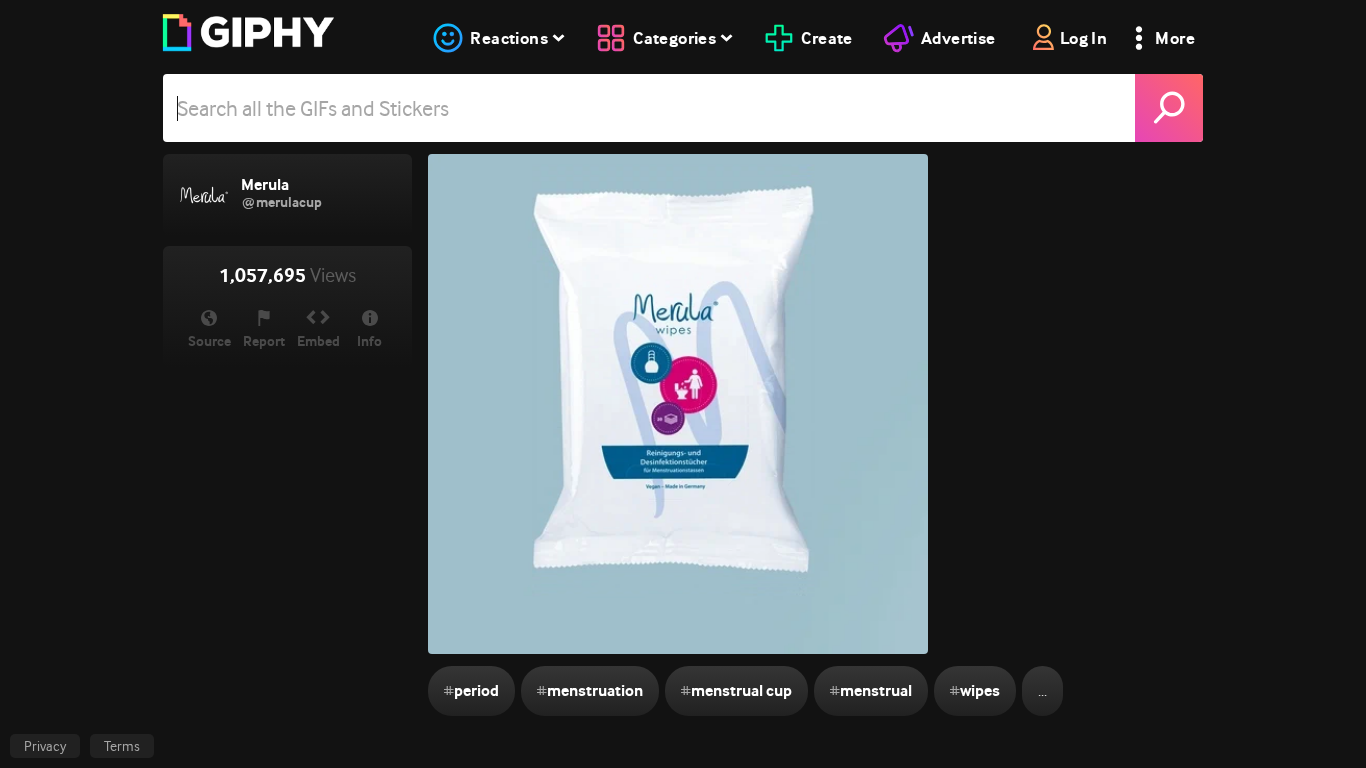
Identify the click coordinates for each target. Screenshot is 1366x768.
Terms (122, 746)
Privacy (45, 746)
